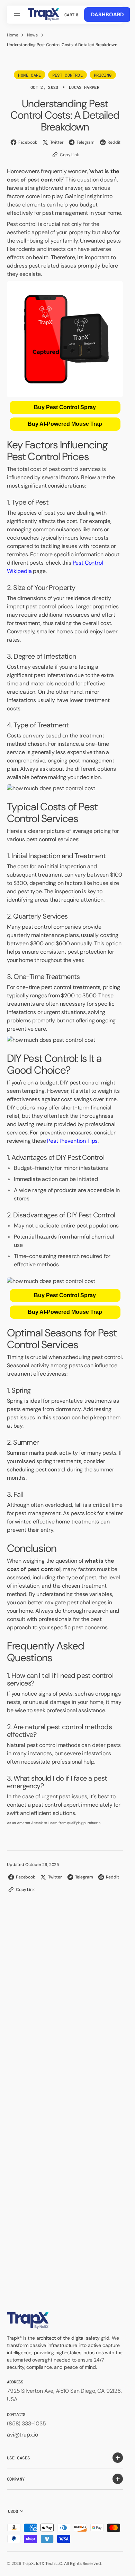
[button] (18, 15)
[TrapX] (43, 15)
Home (12, 35)
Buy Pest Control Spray (65, 407)
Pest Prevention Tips (72, 1141)
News (32, 35)
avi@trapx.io (22, 2435)
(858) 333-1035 (26, 2423)
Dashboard (108, 15)
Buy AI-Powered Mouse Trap (65, 424)
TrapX (28, 2564)
